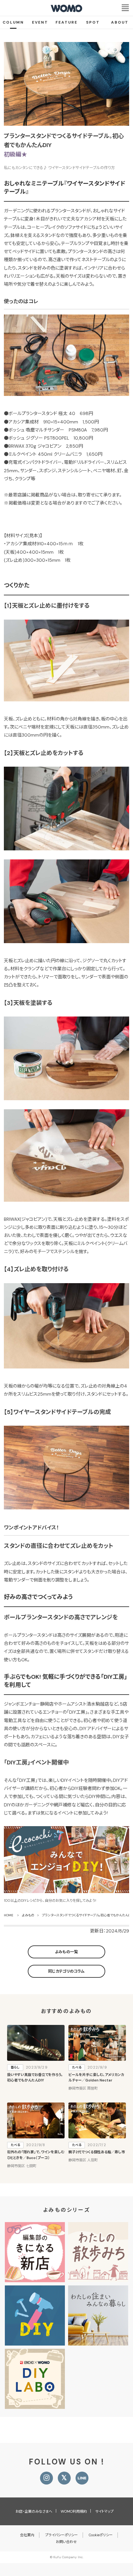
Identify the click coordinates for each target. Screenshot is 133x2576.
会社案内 (27, 2535)
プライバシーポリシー (61, 2535)
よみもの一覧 (66, 1952)
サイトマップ (104, 2511)
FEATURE (66, 22)
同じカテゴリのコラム (66, 1971)
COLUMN (13, 22)
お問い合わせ (66, 2542)
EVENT (40, 22)
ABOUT (120, 22)
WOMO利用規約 (74, 2511)
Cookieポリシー (101, 2535)
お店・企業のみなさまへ (34, 2511)
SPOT (93, 22)
